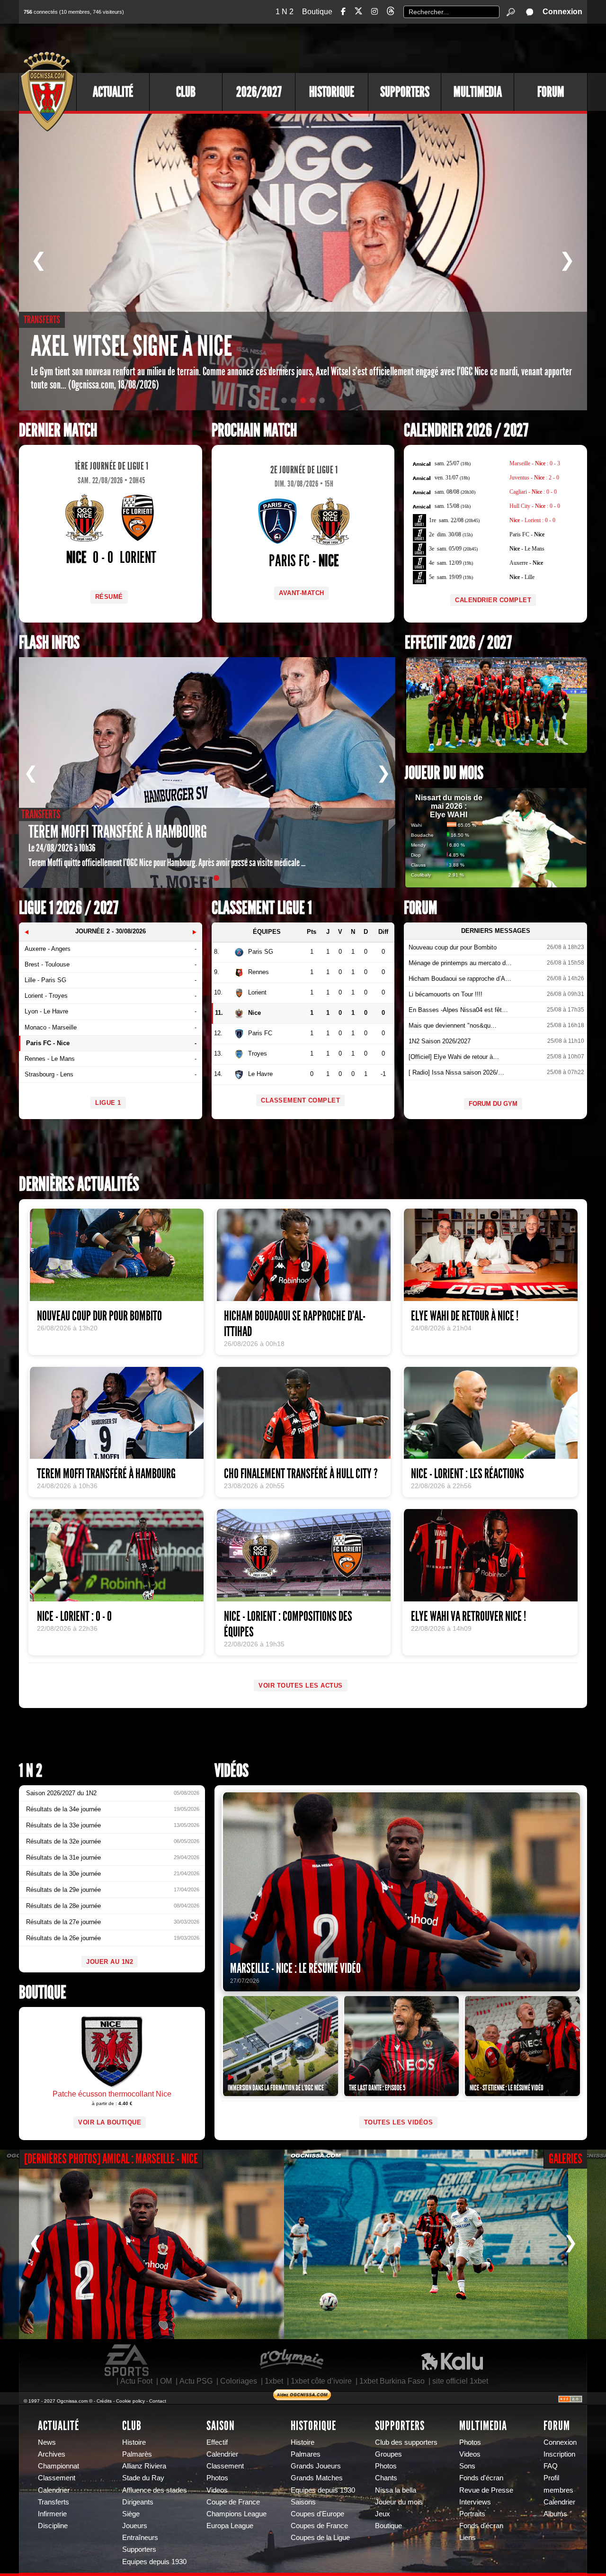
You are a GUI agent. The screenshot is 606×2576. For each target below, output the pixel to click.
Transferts (53, 2502)
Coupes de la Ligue (320, 2538)
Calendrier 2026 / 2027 (466, 430)
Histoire (134, 2442)
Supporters (405, 92)
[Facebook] (343, 12)
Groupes (388, 2454)
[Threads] (391, 13)
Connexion (562, 12)
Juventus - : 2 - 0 (534, 478)
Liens (468, 2538)
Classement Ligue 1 (262, 908)
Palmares (306, 2454)
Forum (551, 92)
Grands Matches (317, 2478)
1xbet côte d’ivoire (321, 2381)
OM (166, 2381)
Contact (158, 2401)
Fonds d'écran (481, 2478)
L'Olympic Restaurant (291, 2360)
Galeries (566, 2159)
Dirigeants (138, 2502)
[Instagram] (374, 12)
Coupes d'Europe (317, 2514)
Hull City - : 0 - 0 (535, 506)
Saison (221, 2426)
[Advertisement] (414, 47)
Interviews (475, 2502)
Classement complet (300, 1100)
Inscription (559, 2454)
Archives (52, 2454)
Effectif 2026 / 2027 (458, 643)
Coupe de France (233, 2502)
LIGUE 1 (108, 1103)
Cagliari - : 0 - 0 (533, 492)
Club (186, 92)
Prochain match (254, 430)
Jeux (383, 2514)
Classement (57, 2478)
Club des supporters (406, 2442)
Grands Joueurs (316, 2466)
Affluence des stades (155, 2490)
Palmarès (137, 2454)
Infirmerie (52, 2514)
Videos (217, 2490)
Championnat (58, 2466)
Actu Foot (136, 2381)
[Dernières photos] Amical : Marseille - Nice (111, 2159)
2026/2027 (259, 92)
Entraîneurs (140, 2538)
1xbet (274, 2381)
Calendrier (54, 2490)
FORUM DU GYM (493, 1104)
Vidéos (232, 1771)
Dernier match (58, 430)
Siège (131, 2514)
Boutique (317, 12)
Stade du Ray (143, 2478)
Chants (386, 2478)
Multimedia (478, 92)
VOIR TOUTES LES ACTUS (301, 1686)
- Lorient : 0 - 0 (532, 520)
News (47, 2442)
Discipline (53, 2526)
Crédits (104, 2401)
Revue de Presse (486, 2490)
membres (558, 2490)
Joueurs (135, 2526)
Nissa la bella (396, 2490)
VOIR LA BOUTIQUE (110, 2122)
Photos (217, 2478)
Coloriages (239, 2381)
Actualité (113, 92)
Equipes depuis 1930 (154, 2562)
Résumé (109, 597)
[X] (358, 13)
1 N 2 (285, 12)
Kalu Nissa (452, 2360)
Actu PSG (196, 2381)
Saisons (303, 2502)
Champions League (236, 2514)
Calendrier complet (493, 600)
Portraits (472, 2514)
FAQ (551, 2466)
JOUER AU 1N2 (110, 1962)
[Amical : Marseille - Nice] (142, 2244)
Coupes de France (319, 2526)
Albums (555, 2514)
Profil (551, 2478)
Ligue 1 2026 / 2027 (69, 908)
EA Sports (127, 2360)
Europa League (230, 2526)
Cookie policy (130, 2401)
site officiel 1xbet (460, 2381)
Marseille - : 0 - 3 (535, 463)
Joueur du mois (444, 773)
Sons (467, 2466)
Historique (332, 92)
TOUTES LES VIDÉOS (399, 2122)
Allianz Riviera (144, 2466)
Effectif (217, 2442)
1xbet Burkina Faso (392, 2381)
